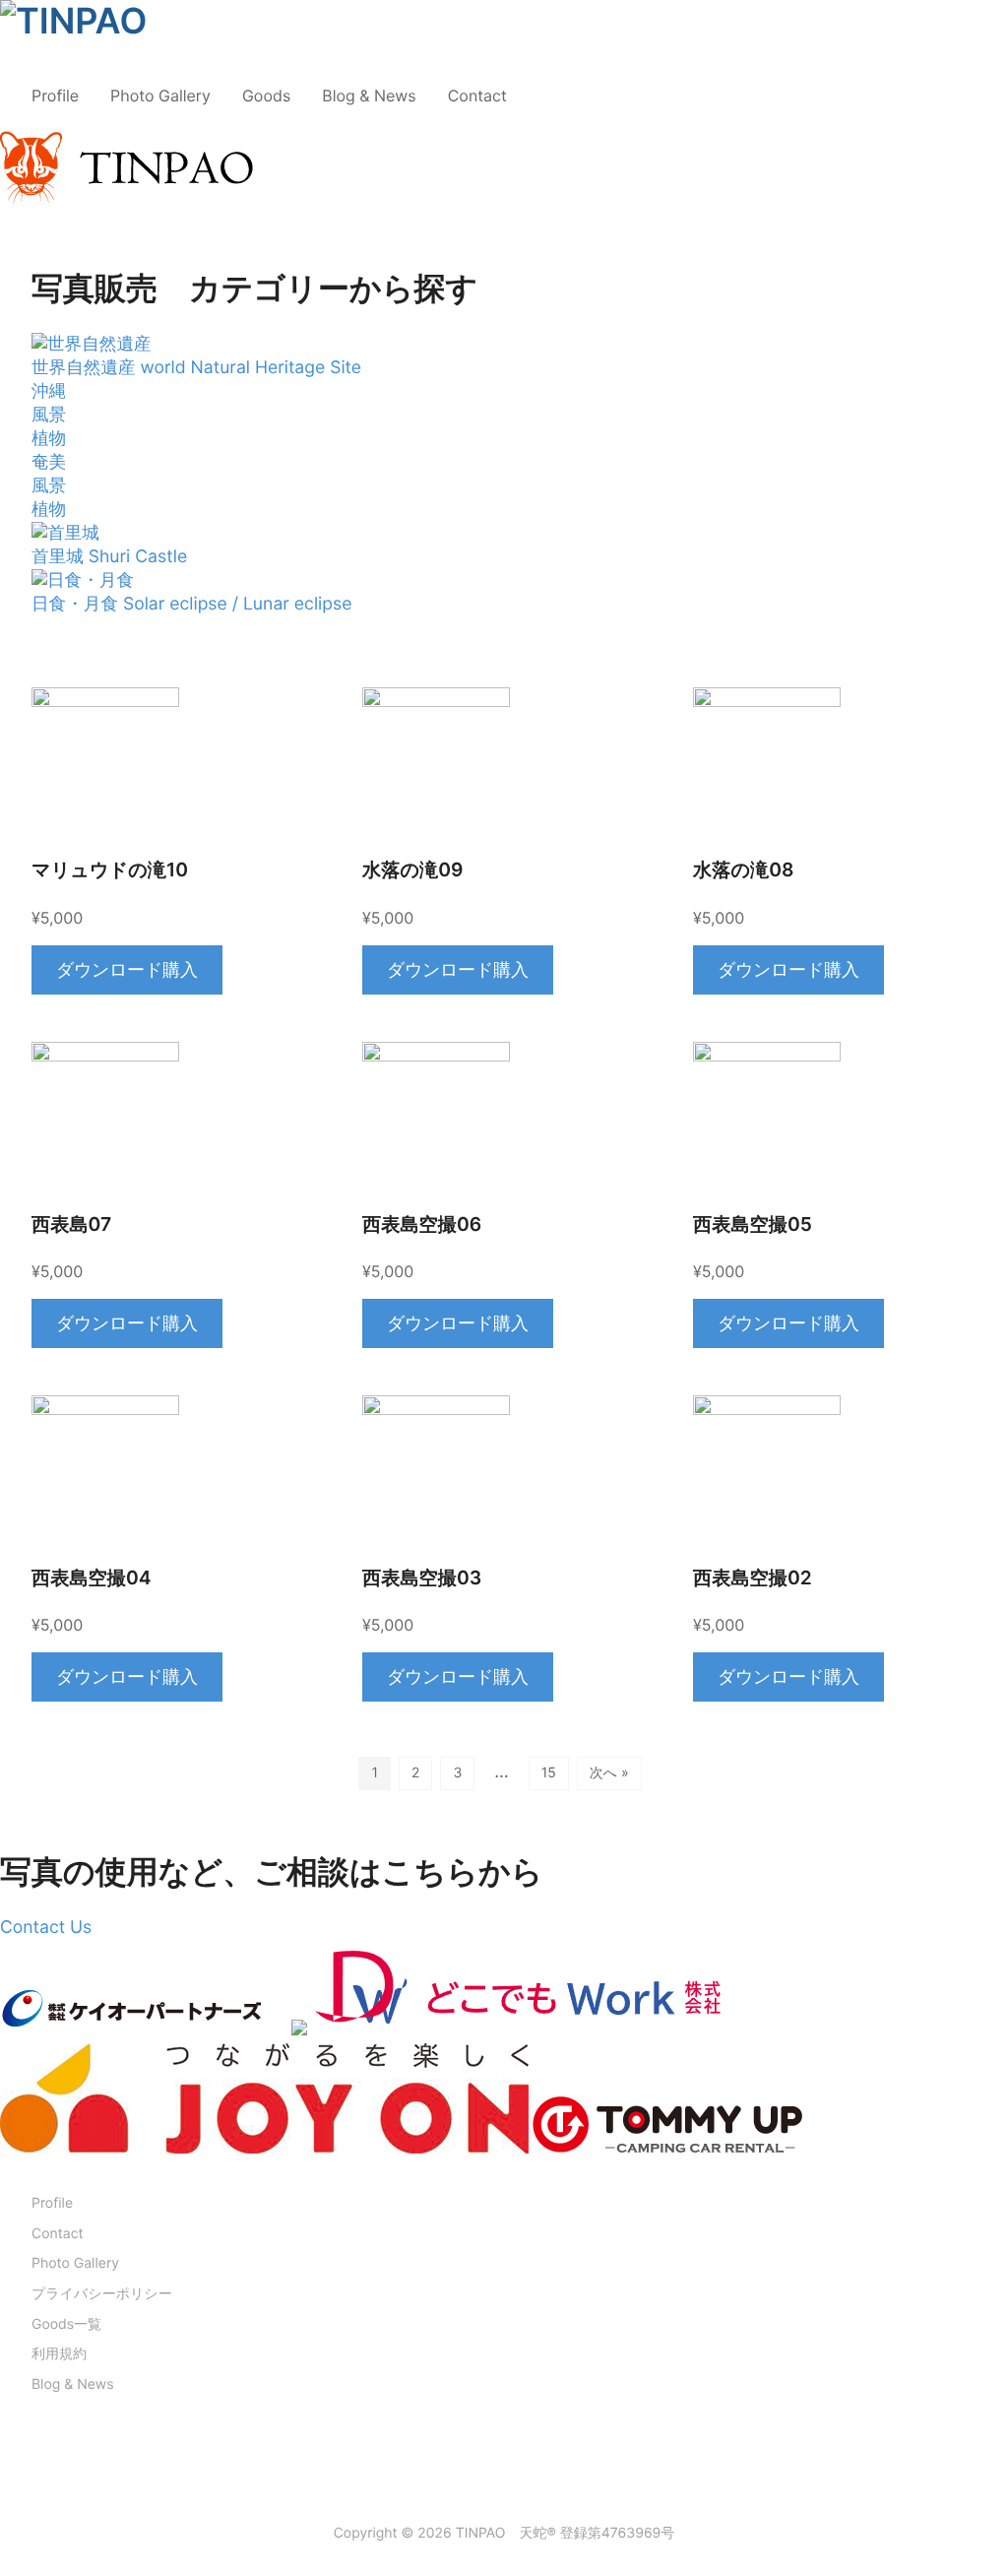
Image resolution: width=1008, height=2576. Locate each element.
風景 (49, 415)
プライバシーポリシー (102, 2294)
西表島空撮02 (753, 1578)
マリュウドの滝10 (110, 870)
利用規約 (59, 2354)
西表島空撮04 (92, 1578)
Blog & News (369, 96)
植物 (49, 439)
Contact (477, 96)
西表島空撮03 (422, 1578)
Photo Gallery (160, 96)
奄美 (49, 462)
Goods (266, 96)
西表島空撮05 (753, 1224)
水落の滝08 (743, 870)
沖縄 (49, 391)
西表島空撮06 (422, 1224)
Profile (55, 96)
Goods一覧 (66, 2324)
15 (549, 1773)
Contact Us (46, 1928)
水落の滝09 (412, 870)
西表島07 (71, 1224)
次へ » (609, 1773)
